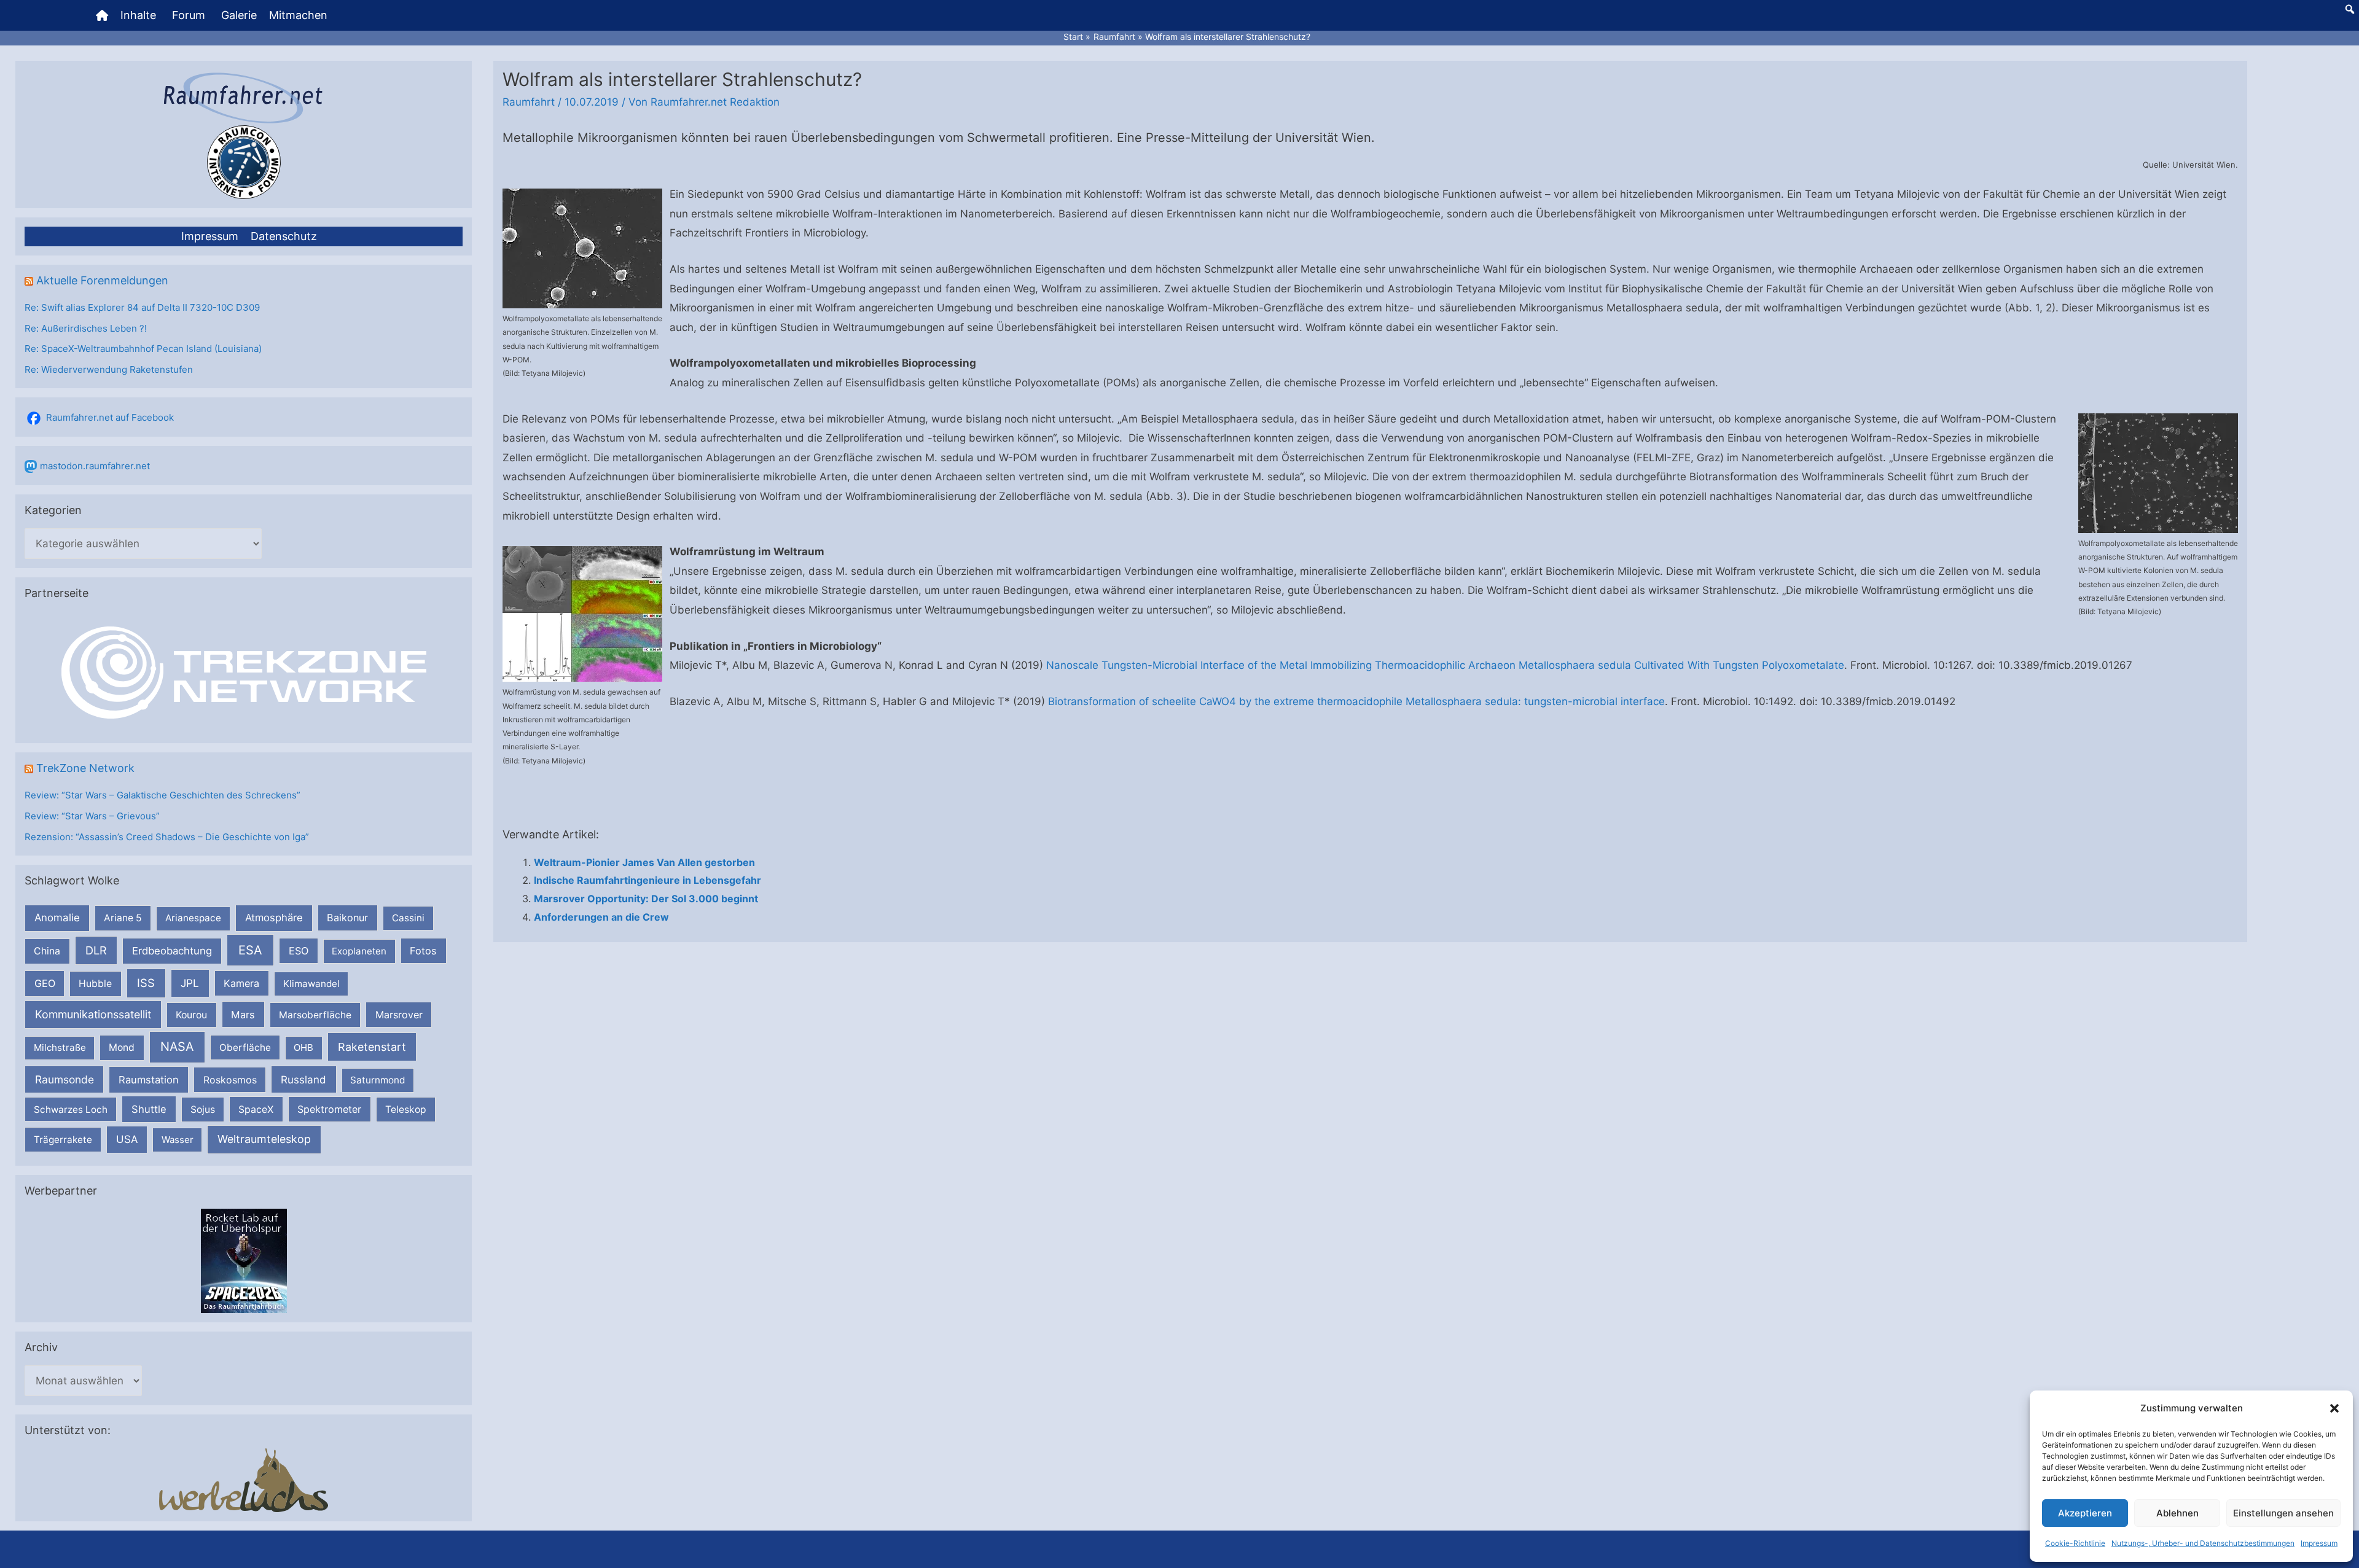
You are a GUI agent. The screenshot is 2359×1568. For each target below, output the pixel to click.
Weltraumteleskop (264, 1139)
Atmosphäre (274, 918)
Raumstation (149, 1080)
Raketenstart (372, 1047)
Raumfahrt (529, 102)
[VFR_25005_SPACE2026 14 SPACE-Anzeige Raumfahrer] (244, 1260)
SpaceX (256, 1109)
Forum (189, 15)
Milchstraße (60, 1047)
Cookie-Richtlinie (2075, 1543)
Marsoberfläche (315, 1015)
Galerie (239, 15)
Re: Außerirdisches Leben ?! (86, 328)
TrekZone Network (85, 768)
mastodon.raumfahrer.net (95, 466)
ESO (299, 951)
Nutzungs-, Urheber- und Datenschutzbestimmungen (2203, 1543)
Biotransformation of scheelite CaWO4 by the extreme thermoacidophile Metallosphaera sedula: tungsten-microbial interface (1356, 701)
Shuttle (149, 1109)
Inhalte (138, 15)
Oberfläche (245, 1047)
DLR (96, 950)
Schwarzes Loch (71, 1110)
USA (127, 1139)
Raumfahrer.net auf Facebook (110, 417)
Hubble (95, 984)
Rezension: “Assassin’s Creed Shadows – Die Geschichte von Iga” (167, 837)
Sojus (203, 1110)
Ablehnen (2177, 1513)
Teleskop (406, 1110)
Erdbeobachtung (172, 951)
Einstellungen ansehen (2283, 1513)
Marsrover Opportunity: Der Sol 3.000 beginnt (646, 899)
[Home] (102, 15)
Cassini (408, 918)
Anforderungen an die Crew (601, 917)
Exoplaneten (359, 951)
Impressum (2319, 1543)
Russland (303, 1079)
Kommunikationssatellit (93, 1014)
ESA (250, 950)
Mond (122, 1047)
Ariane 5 (123, 918)
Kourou (191, 1015)
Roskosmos (230, 1080)
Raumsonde (65, 1079)
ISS (146, 983)
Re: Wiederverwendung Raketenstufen (109, 369)
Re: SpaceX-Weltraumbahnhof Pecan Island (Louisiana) (143, 349)
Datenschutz (284, 236)
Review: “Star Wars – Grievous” (92, 816)
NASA (177, 1047)
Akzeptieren (2085, 1513)
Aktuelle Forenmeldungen (102, 280)
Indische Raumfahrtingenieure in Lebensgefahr (647, 880)
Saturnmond (378, 1080)
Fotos (423, 951)
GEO (45, 983)
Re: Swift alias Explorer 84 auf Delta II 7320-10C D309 (142, 307)
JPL (190, 983)
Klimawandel (311, 984)
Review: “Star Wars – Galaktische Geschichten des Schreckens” (162, 795)
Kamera (241, 983)
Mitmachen (298, 15)
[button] (2334, 1408)
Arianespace (193, 918)
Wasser (178, 1140)
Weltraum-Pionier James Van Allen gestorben (644, 862)
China (47, 951)
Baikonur (347, 918)
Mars (243, 1015)
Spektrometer (329, 1109)
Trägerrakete (63, 1140)
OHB (303, 1047)
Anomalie (57, 918)
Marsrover (399, 1015)
